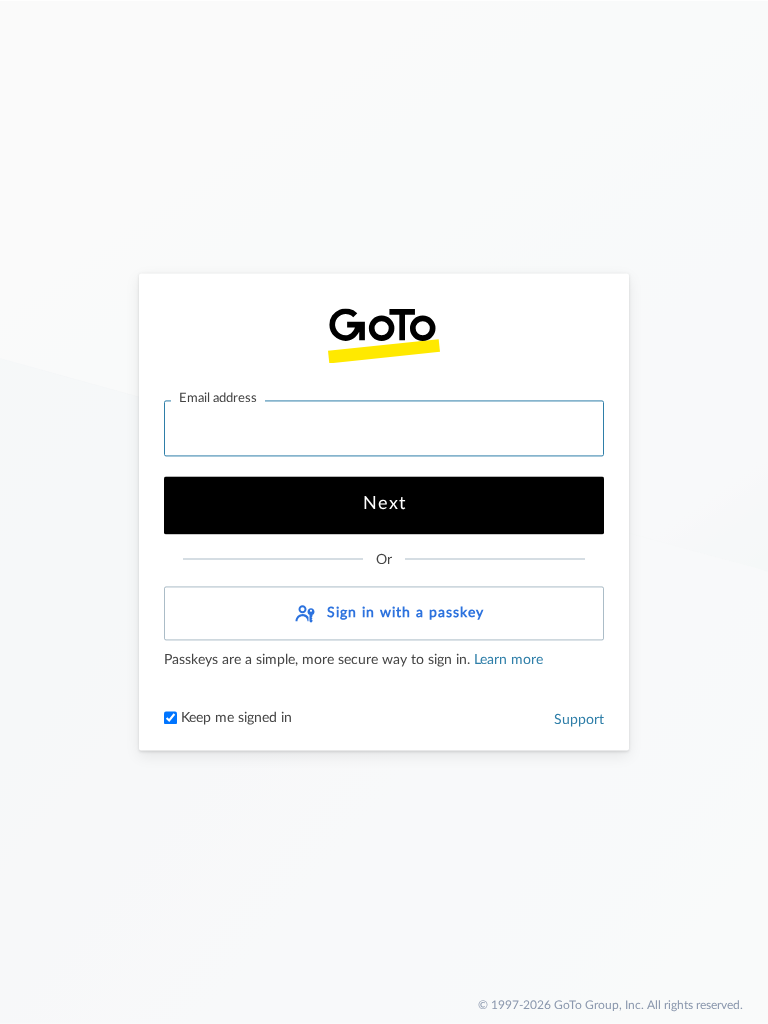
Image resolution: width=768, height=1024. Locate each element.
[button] (384, 614)
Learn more (506, 661)
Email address (218, 398)
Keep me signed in (234, 719)
